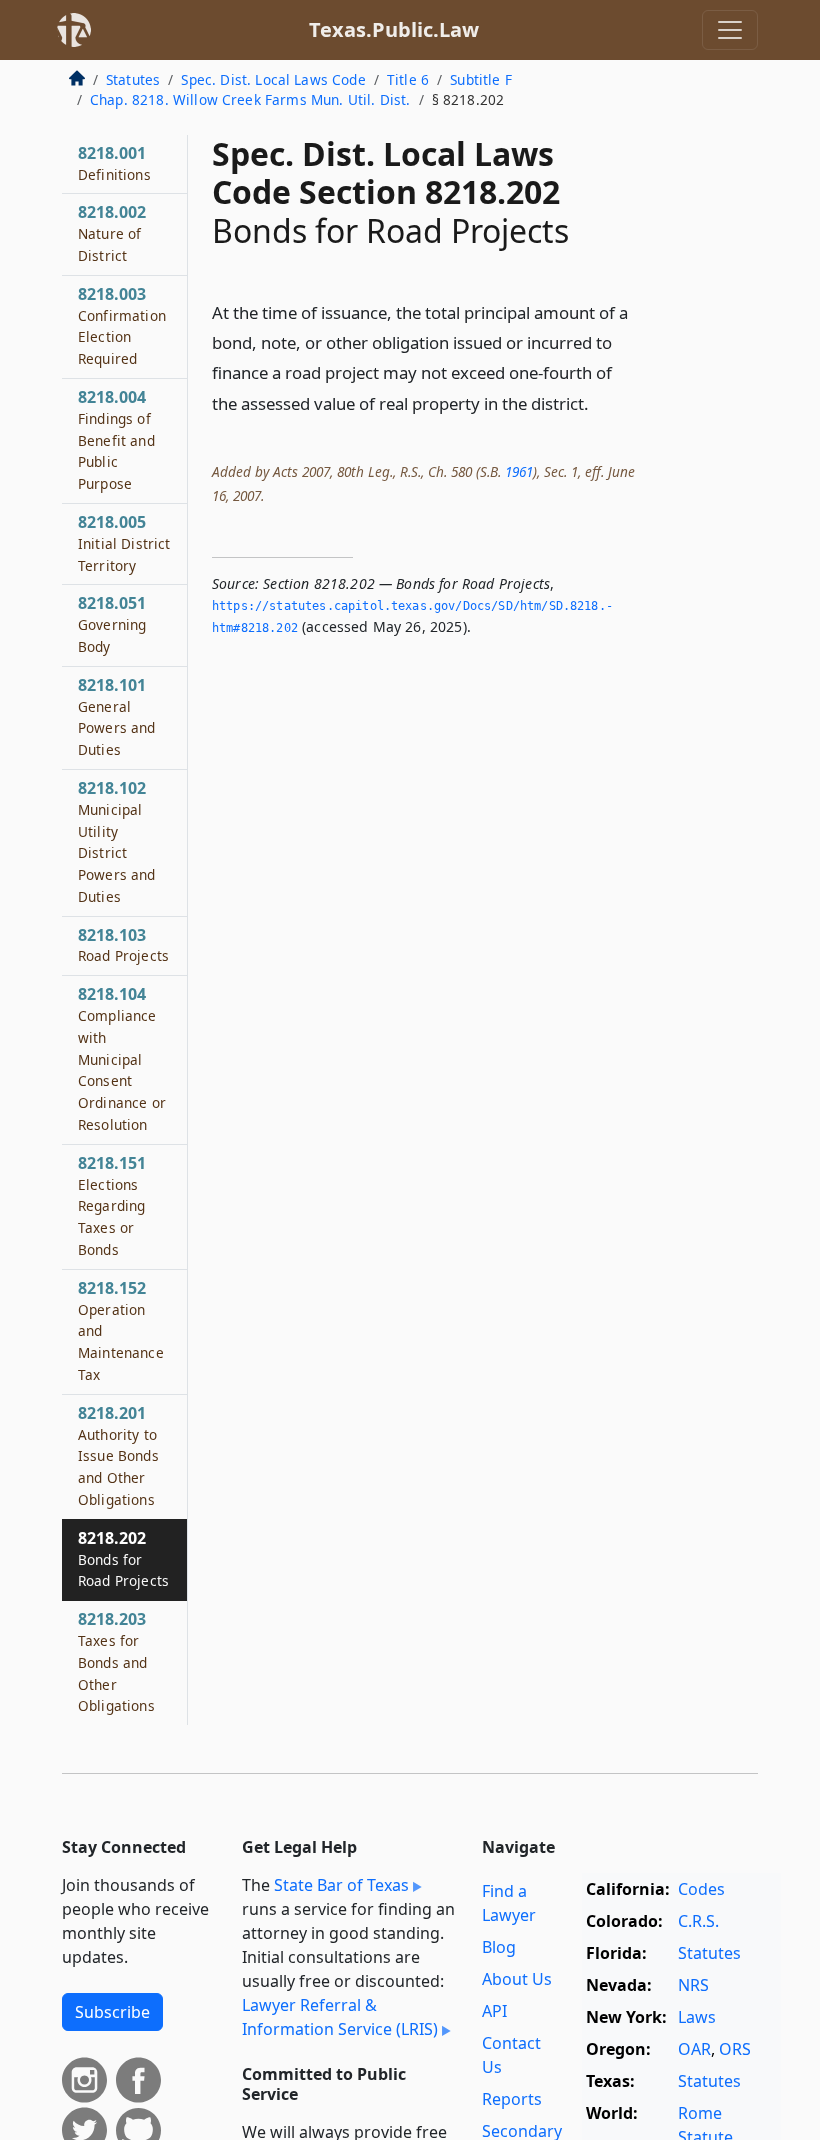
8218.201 (118, 1455)
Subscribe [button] (112, 2012)
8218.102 (117, 841)
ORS (735, 2049)
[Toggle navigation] (730, 30)
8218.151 (112, 1205)
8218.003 (122, 325)
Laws (697, 2017)
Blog (499, 1947)
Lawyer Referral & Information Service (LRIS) (340, 2017)
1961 (519, 471)
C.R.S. (698, 1921)
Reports (512, 2099)
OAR (694, 2049)
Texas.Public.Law (394, 29)
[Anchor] (600, 402)
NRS (693, 1985)
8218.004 (116, 439)
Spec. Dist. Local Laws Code (273, 79)
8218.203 (116, 1661)
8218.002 (112, 233)
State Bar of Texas (341, 1885)
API (494, 2011)
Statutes (133, 79)
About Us (517, 1979)
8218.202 (123, 1559)
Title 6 (408, 79)
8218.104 (122, 1058)
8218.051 (112, 624)
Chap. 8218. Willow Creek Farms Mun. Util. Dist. (250, 99)
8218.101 (117, 716)
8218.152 (121, 1330)
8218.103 (123, 945)
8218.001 (114, 163)
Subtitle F (481, 79)
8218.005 (124, 543)
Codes (701, 1889)
